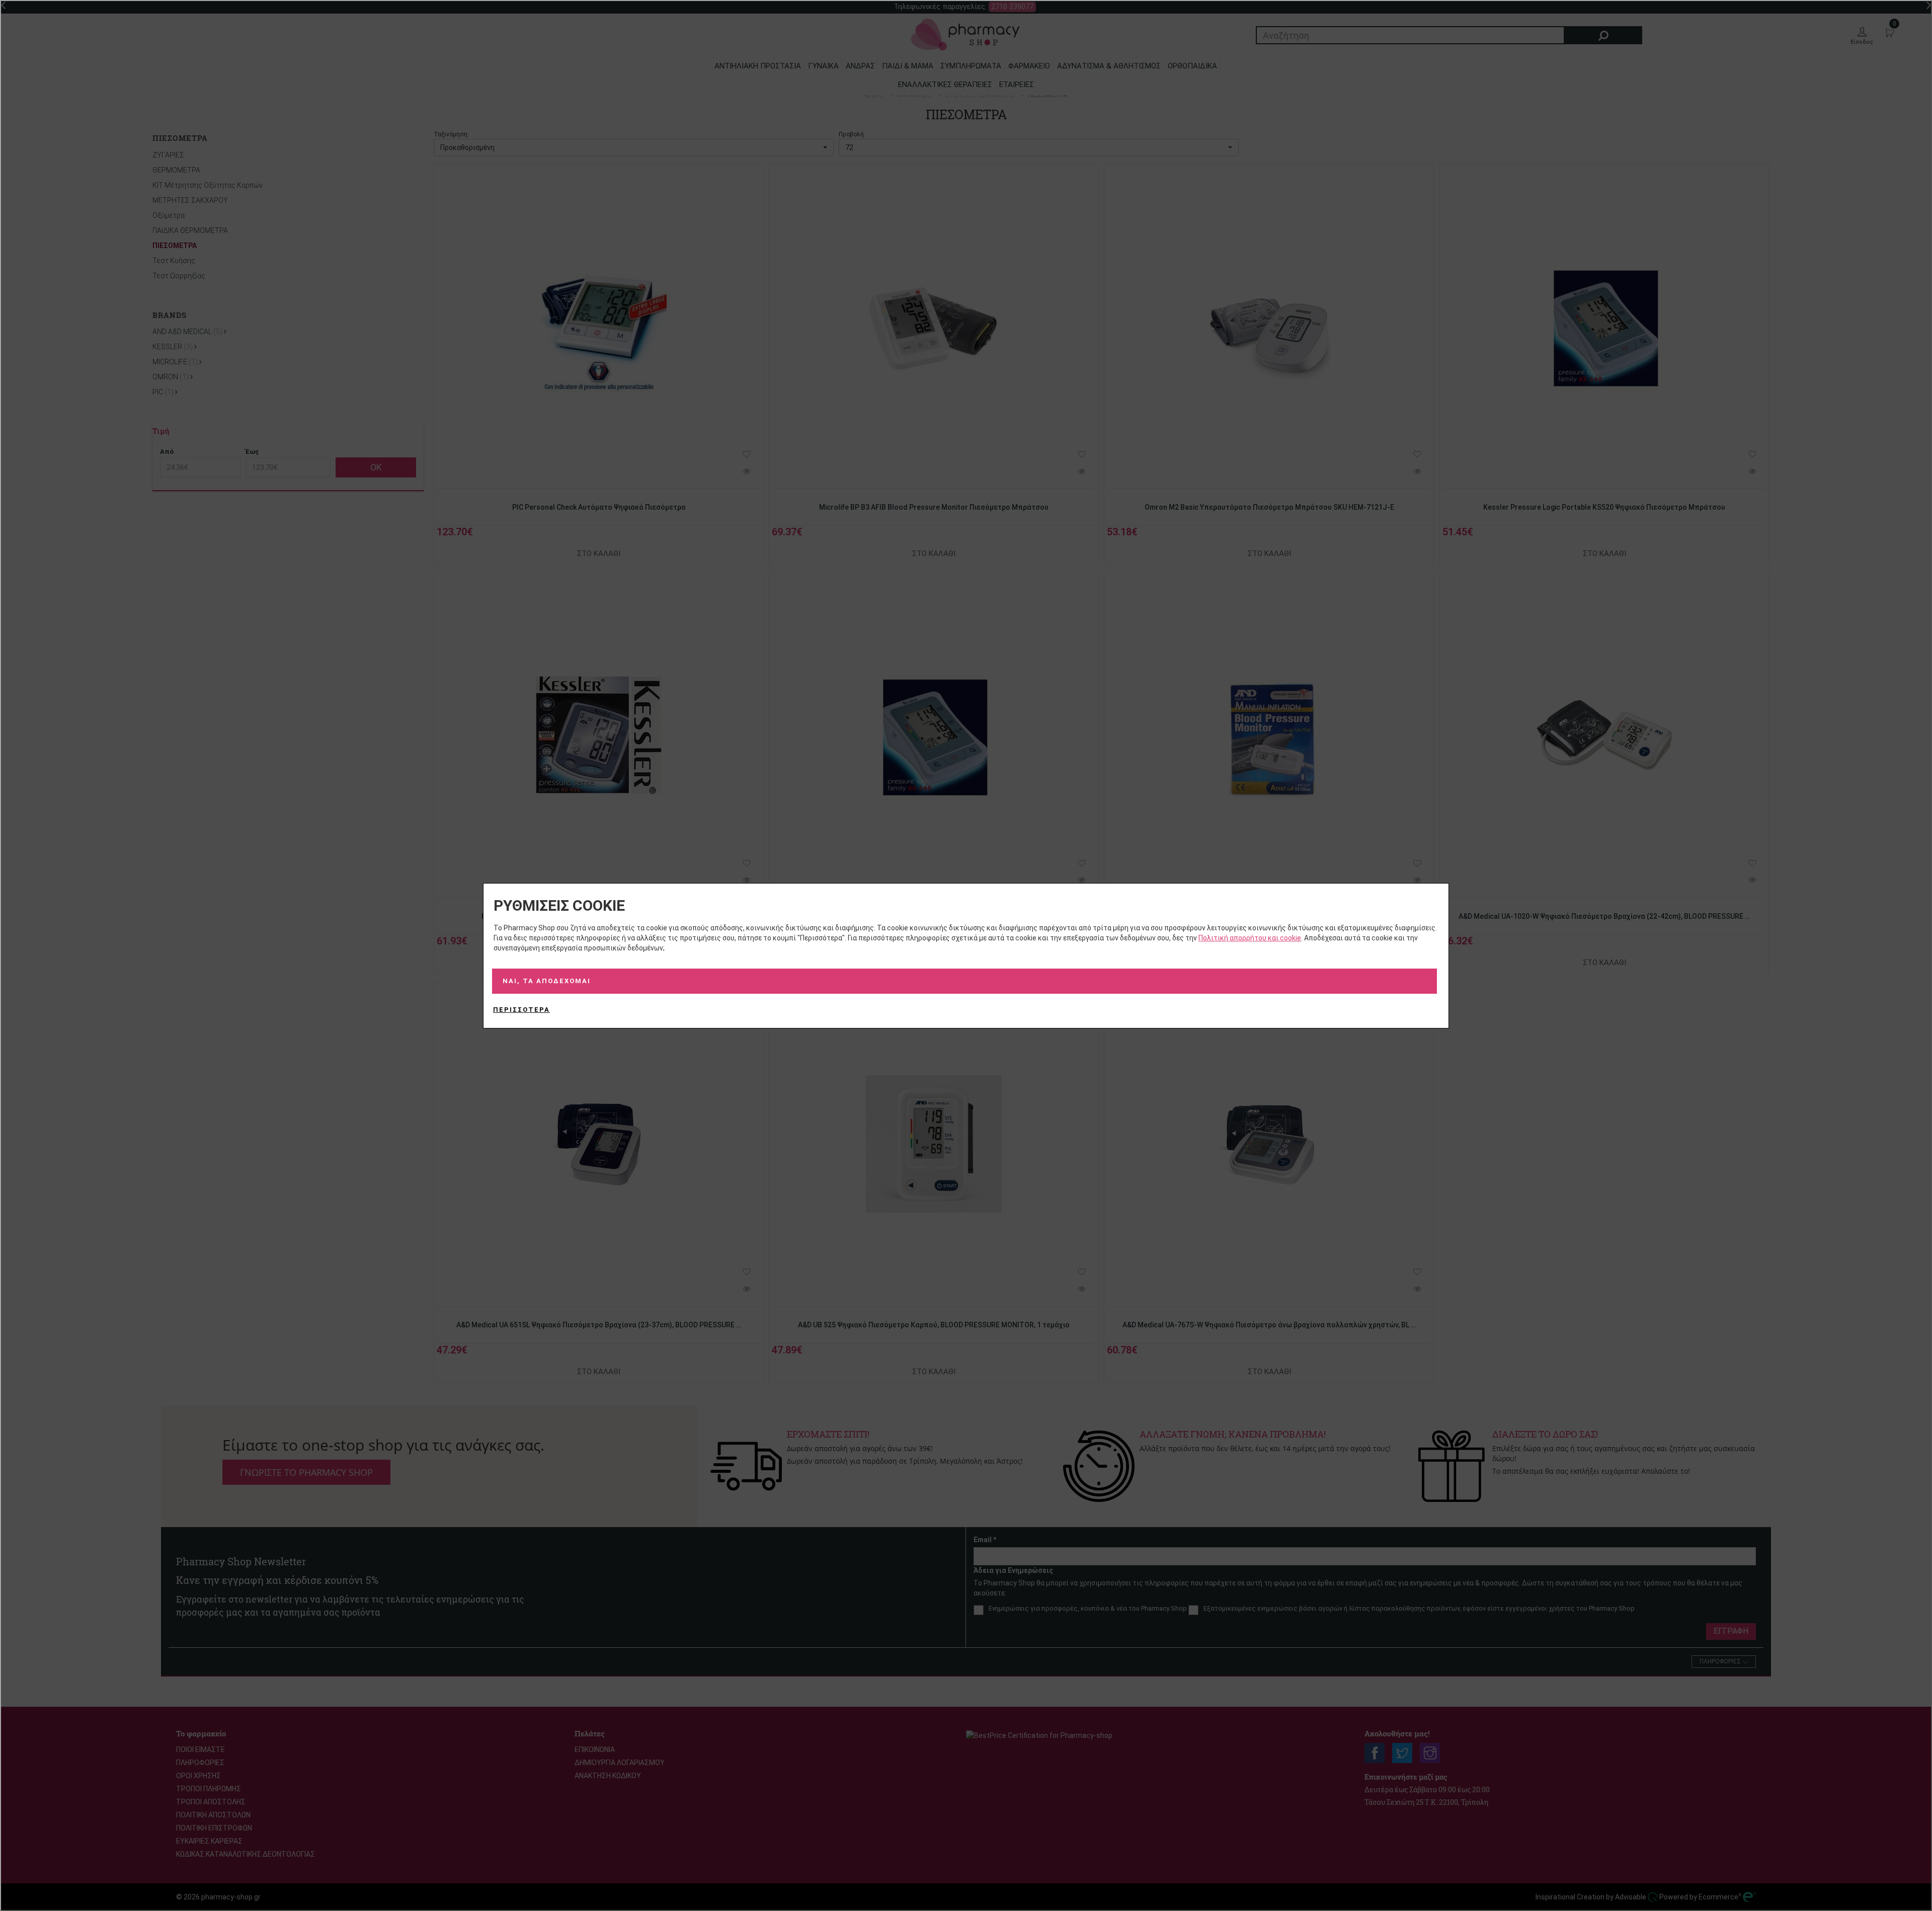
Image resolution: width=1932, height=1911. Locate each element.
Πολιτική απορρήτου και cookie (1250, 938)
